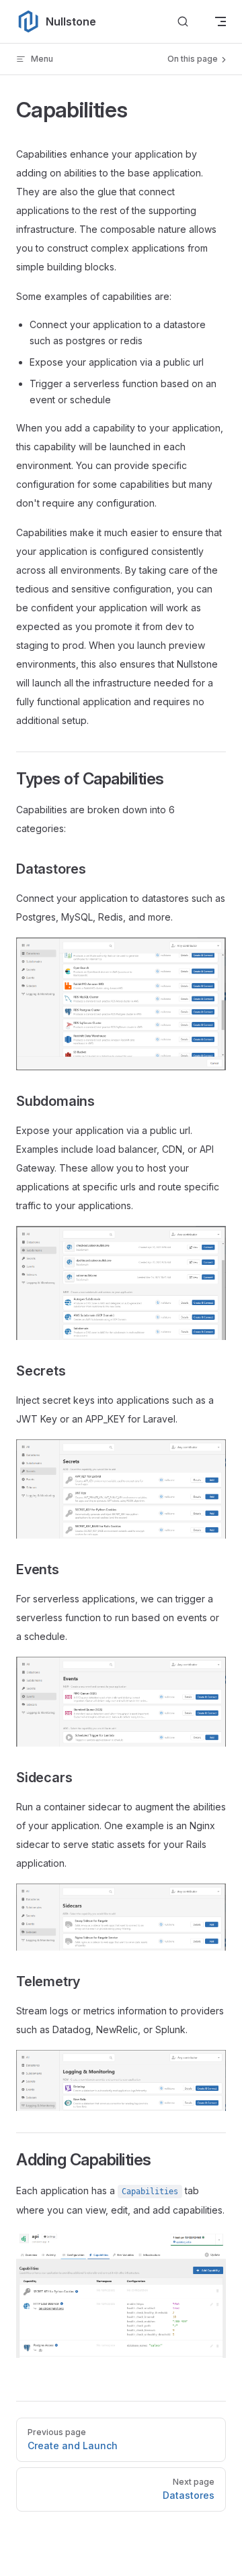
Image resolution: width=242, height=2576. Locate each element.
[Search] (183, 22)
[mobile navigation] (220, 21)
